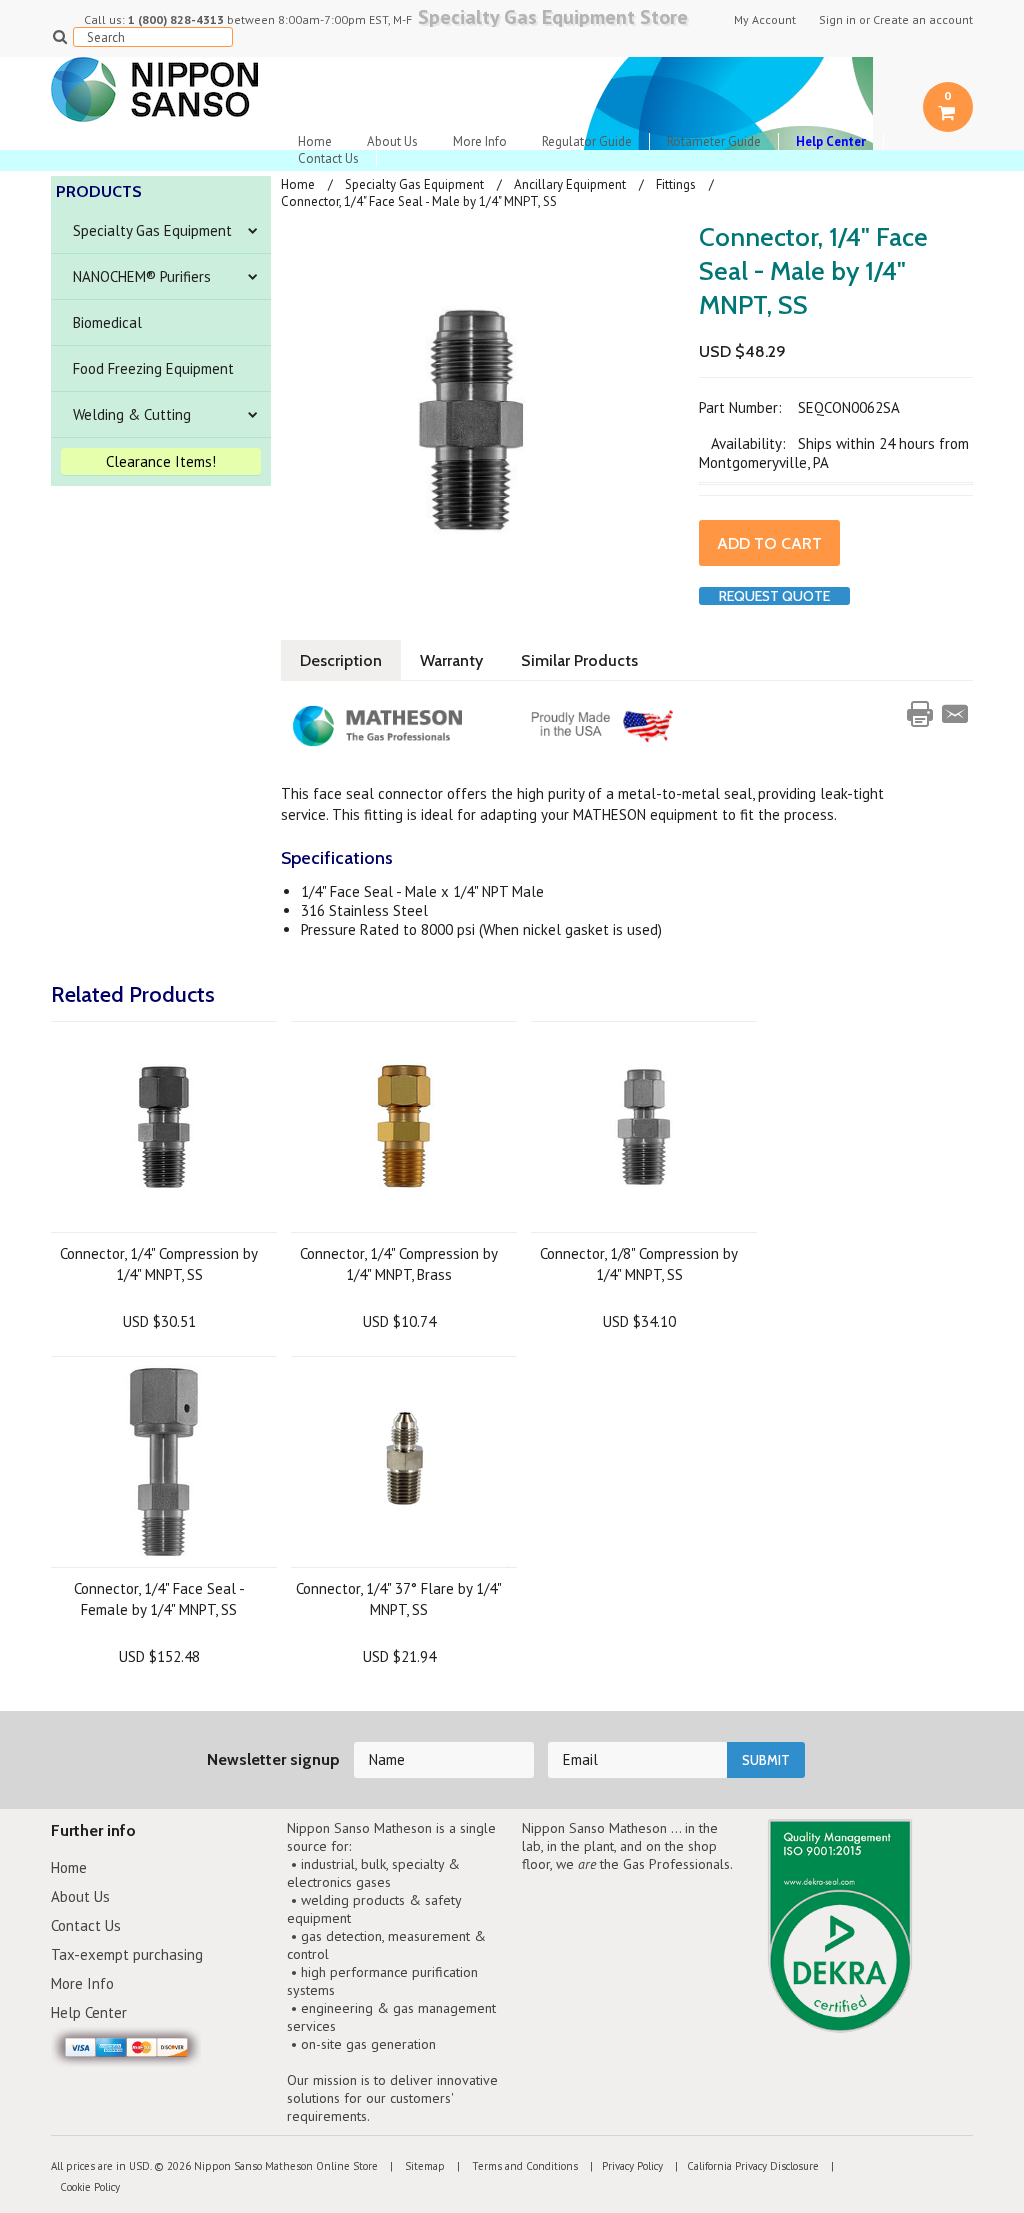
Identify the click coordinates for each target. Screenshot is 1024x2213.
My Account (765, 20)
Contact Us (328, 158)
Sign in (837, 20)
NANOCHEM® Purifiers (142, 276)
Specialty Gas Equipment (152, 230)
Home (315, 141)
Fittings (676, 184)
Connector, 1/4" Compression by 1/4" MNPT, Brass (399, 1264)
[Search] (59, 36)
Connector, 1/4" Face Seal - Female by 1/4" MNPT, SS (159, 1599)
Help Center (89, 2012)
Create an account (923, 20)
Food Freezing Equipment (153, 368)
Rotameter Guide (714, 141)
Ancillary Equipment (570, 184)
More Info (480, 141)
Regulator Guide (587, 141)
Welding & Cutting (132, 414)
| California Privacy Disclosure (742, 2166)
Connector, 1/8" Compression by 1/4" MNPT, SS (639, 1264)
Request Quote (774, 596)
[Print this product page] (920, 714)
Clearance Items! (161, 461)
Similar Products (579, 660)
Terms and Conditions (523, 2166)
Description (341, 660)
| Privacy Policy (622, 2166)
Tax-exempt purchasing (127, 1954)
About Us (392, 141)
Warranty (451, 660)
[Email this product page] (955, 714)
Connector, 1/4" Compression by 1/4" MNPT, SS (159, 1264)
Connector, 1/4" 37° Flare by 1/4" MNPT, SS (399, 1599)
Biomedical (107, 322)
